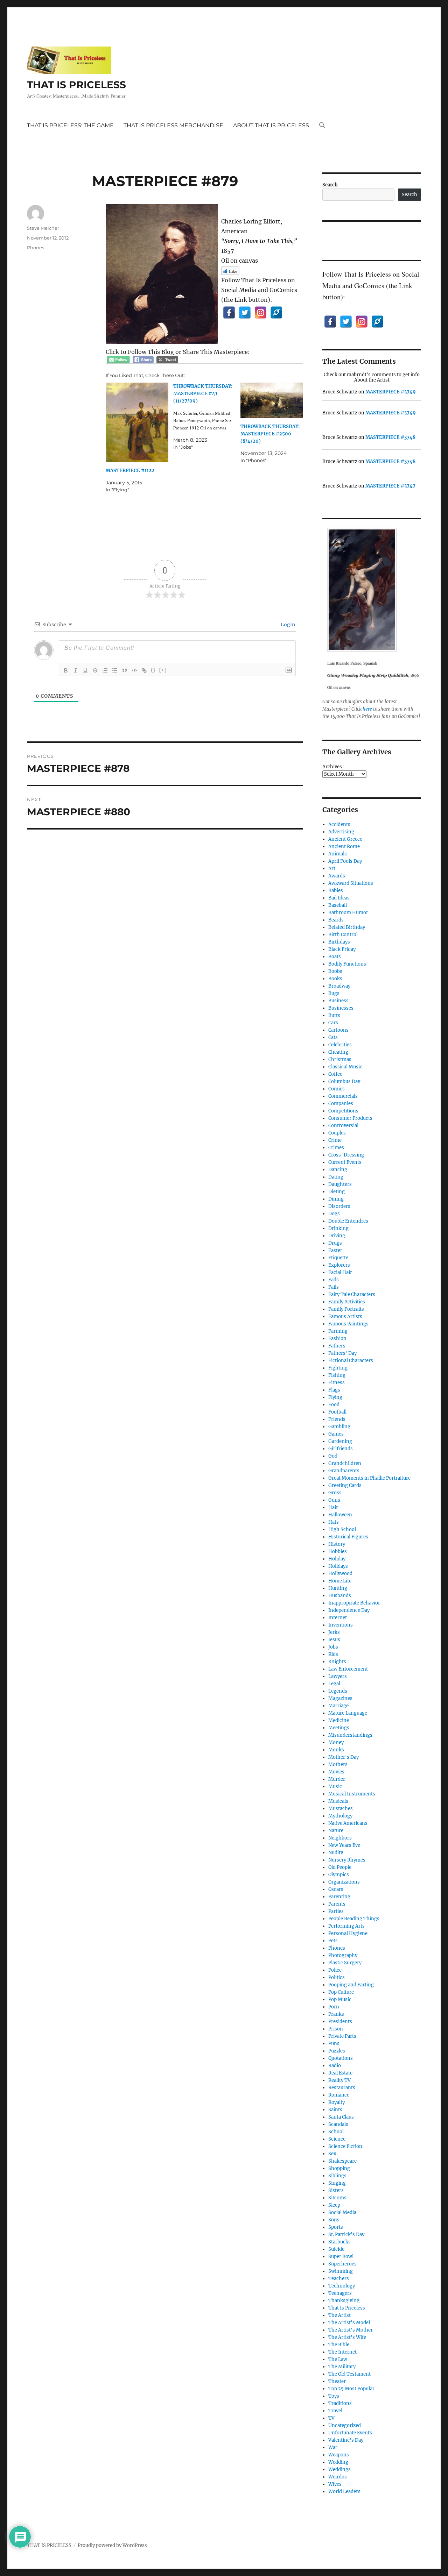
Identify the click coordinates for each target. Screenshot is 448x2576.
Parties (336, 1911)
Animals (338, 854)
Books (335, 979)
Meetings (339, 1728)
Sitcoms (337, 2198)
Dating (336, 1177)
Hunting (338, 1588)
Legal (334, 1684)
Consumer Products (350, 1118)
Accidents (339, 824)
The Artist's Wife (347, 2337)
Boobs (335, 971)
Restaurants (342, 2088)
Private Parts (342, 2036)
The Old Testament (349, 2374)
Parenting (339, 1897)
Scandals (338, 2124)
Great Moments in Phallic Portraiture (369, 1478)
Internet (338, 1618)
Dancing (338, 1170)
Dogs (334, 1214)
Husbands (340, 1596)
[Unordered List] (115, 670)
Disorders (339, 1206)
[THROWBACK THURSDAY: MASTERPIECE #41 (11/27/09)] (207, 417)
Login (287, 625)
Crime (335, 1140)
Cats (333, 1037)
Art (332, 869)
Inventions (341, 1625)
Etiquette (338, 1258)
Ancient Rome (344, 846)
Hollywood (340, 1574)
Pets (333, 1941)
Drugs (335, 1243)
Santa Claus (341, 2117)
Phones (36, 248)
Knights (337, 1662)
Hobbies (338, 1552)
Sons (334, 2220)
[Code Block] (134, 670)
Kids (333, 1654)
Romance (339, 2095)
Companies (341, 1104)
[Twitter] (245, 312)
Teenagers (340, 2293)
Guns (334, 1500)
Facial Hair (340, 1272)
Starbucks (339, 2242)
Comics (337, 1089)
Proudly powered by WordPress (112, 2545)
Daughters (340, 1184)
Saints (335, 2110)
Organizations (344, 1882)
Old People (340, 1867)
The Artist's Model (349, 2323)
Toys (334, 2396)
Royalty (337, 2102)
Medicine (339, 1720)
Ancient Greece (345, 839)
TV (331, 2418)
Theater (337, 2381)
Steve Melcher (43, 228)
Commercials (343, 1096)
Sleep (334, 2205)
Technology (342, 2286)
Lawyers (338, 1676)
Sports (336, 2227)
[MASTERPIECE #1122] (137, 422)
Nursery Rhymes (347, 1860)
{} (153, 670)
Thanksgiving (344, 2301)
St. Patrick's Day (346, 2235)
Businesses (341, 1008)
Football (337, 1412)
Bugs (334, 993)
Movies (336, 1772)
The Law (338, 2359)
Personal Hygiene (348, 1933)
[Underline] (85, 670)
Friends (337, 1419)
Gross (335, 1493)
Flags (334, 1390)
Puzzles (337, 2051)
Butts (334, 1015)
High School (342, 1529)
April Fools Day (345, 861)
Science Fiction (345, 2146)
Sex (332, 2154)
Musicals (338, 1801)
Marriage (338, 1706)
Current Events (345, 1162)
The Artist (339, 2315)
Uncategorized (345, 2425)
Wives (335, 2484)
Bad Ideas (339, 898)
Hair (333, 1507)
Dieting (337, 1192)
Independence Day (349, 1610)
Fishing (337, 1375)
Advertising (341, 832)
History (337, 1544)
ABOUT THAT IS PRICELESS (271, 125)
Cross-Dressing (346, 1155)
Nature (336, 1831)
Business (338, 1001)
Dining (336, 1199)
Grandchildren (345, 1463)
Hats (334, 1522)
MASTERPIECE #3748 (390, 437)
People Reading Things (354, 1919)
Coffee (335, 1074)
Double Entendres (348, 1221)
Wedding (338, 2462)
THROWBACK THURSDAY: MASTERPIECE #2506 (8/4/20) (270, 434)
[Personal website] (276, 312)
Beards (336, 920)
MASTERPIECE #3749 (391, 392)
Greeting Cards (345, 1485)
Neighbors (340, 1838)
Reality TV (339, 2080)
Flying (335, 1397)
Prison (336, 2029)
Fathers (337, 1346)
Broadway (339, 986)
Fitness (337, 1383)
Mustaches (341, 1809)
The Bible (339, 2345)
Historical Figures (348, 1537)
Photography (343, 1955)
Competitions (343, 1111)
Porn (334, 2007)
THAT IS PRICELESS (76, 85)
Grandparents (344, 1471)
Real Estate (340, 2073)
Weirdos (338, 2477)
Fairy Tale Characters (352, 1294)
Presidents (340, 2022)
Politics (337, 1977)
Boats (335, 957)
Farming (338, 1331)
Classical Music (345, 1067)
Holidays (338, 1566)
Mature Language (348, 1713)
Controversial (343, 1126)
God (333, 1456)
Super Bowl (341, 2257)
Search (330, 185)
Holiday (337, 1559)
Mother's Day (344, 1757)
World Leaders (344, 2492)
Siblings (337, 2176)
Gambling (339, 1427)
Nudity (336, 1853)
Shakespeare (342, 2161)
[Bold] (66, 670)
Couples (337, 1133)
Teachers (339, 2279)
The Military (342, 2367)
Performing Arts (346, 1926)
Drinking (338, 1228)
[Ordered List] (105, 670)
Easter (335, 1250)
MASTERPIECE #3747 (390, 486)
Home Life (340, 1581)
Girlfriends (341, 1449)
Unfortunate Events (350, 2433)
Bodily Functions (347, 964)
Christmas (340, 1059)
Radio (335, 2066)
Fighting (338, 1368)
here (367, 709)
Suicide (336, 2249)
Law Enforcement (348, 1669)
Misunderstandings (350, 1735)
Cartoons (338, 1030)
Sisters (336, 2190)
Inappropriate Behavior (354, 1603)
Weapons (339, 2455)
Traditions (340, 2403)
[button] (322, 126)
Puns (334, 2044)
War (333, 2447)
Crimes (336, 1148)
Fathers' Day (342, 1353)
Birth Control (343, 935)
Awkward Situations (351, 883)
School (336, 2132)
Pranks (336, 2014)
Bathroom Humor (348, 913)
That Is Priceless (347, 2308)
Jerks (334, 1632)
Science (337, 2139)
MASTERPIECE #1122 (130, 471)
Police (335, 1970)
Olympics (339, 1875)
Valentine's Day (346, 2440)
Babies (336, 891)
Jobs (333, 1647)
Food (334, 1405)
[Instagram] (261, 312)
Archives (332, 767)
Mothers (338, 1764)
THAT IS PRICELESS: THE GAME (70, 125)
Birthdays (339, 942)
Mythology (340, 1816)
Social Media (342, 2212)
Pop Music (340, 1999)
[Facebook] (229, 312)
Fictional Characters (351, 1361)
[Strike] (95, 670)
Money (336, 1742)
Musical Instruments (352, 1794)
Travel (335, 2411)
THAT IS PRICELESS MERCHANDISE (173, 125)
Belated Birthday (347, 927)
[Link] (144, 670)
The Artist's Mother (351, 2330)
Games (336, 1434)
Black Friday (342, 949)
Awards (337, 876)
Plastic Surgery (345, 1963)
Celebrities (340, 1045)
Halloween (340, 1515)
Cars (333, 1023)
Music (335, 1787)
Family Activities (347, 1302)
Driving (337, 1236)
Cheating (338, 1052)
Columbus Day (344, 1081)
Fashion (337, 1339)
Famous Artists (345, 1317)
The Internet (342, 2352)
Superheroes (342, 2264)
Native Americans (348, 1823)
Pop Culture (341, 1992)
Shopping (339, 2168)
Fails (334, 1287)
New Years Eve (344, 1845)
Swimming (341, 2271)
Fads (334, 1280)
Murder (337, 1779)
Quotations (341, 2058)
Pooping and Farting (351, 1985)
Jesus (334, 1640)
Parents (337, 1904)
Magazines (340, 1698)
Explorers (339, 1265)
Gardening (340, 1441)
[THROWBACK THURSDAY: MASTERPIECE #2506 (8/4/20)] (272, 400)
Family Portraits (346, 1309)
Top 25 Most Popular (351, 2389)
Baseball (338, 905)
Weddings (339, 2470)
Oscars (336, 1889)
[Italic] (76, 670)
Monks (336, 1750)
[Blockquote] (125, 670)
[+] (163, 670)
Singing (337, 2183)
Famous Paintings (348, 1324)
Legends (338, 1691)
